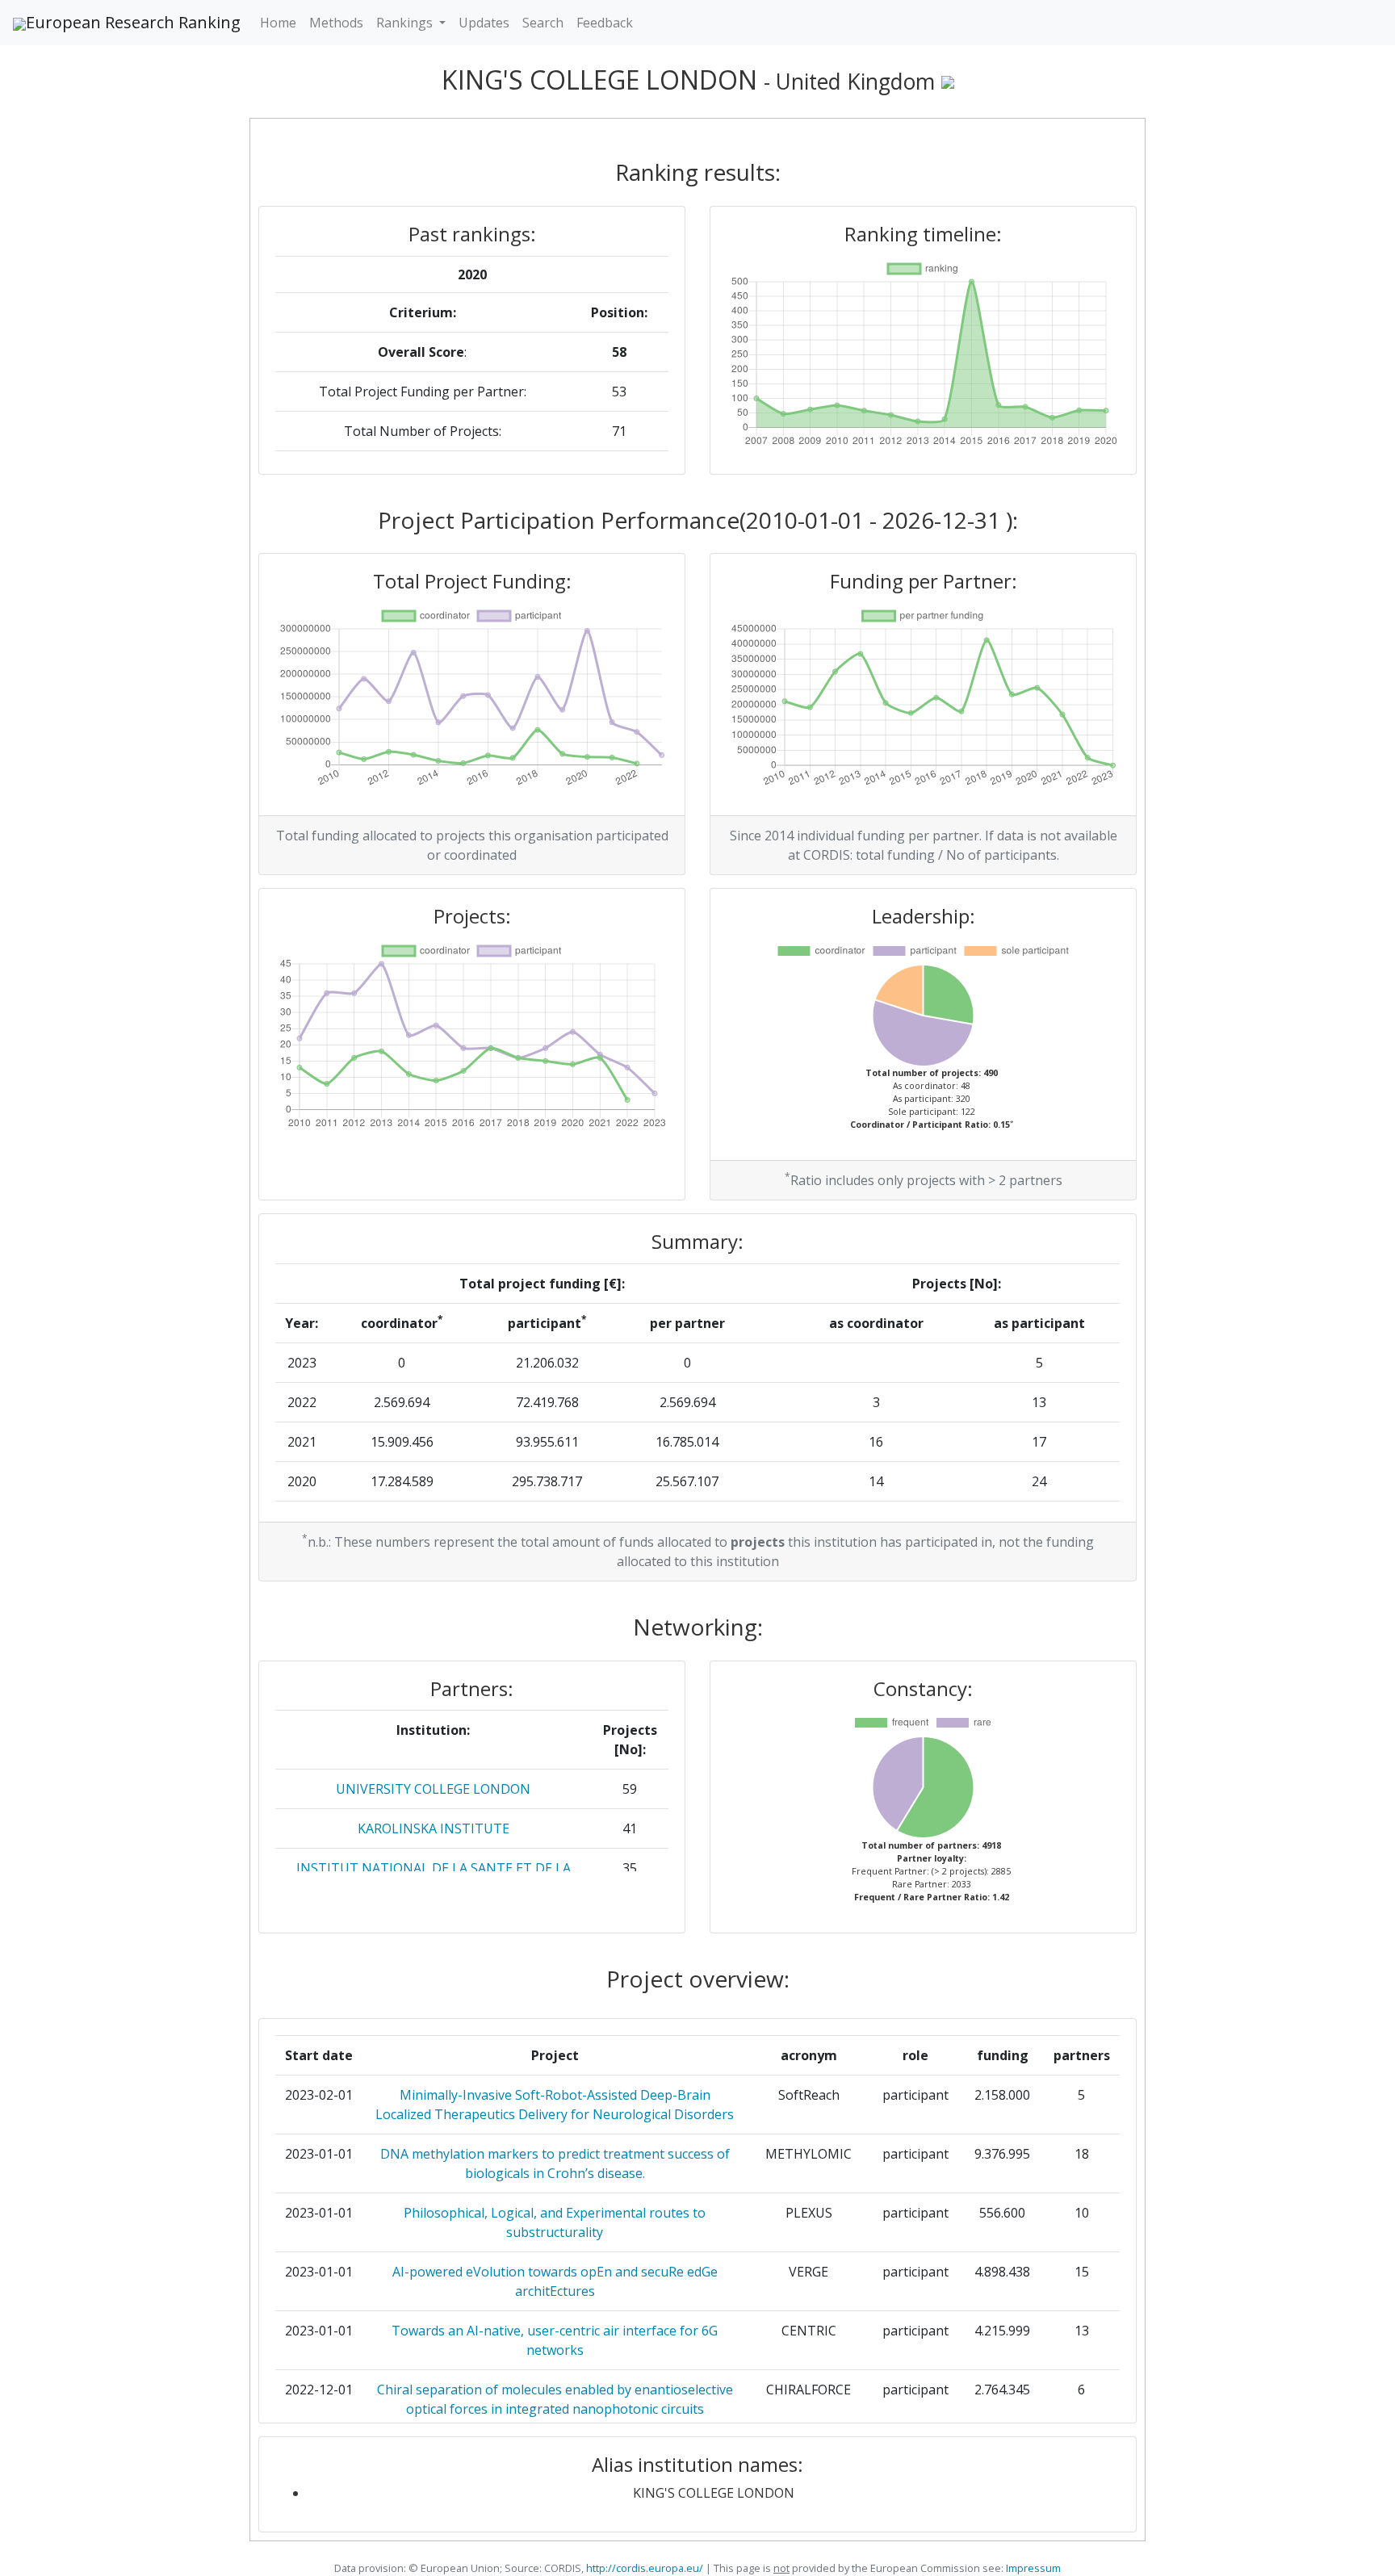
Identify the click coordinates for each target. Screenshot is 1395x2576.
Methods (336, 23)
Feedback (605, 23)
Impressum (1032, 2568)
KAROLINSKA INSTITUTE (434, 1828)
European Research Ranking (133, 22)
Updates (484, 23)
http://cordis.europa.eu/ (645, 2568)
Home (278, 23)
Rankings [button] (406, 23)
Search (543, 23)
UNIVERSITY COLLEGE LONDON (433, 1789)
